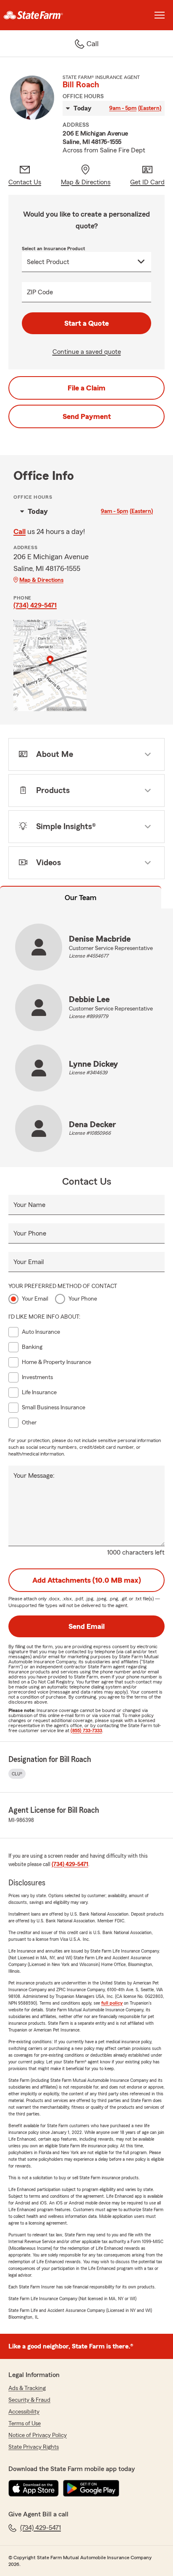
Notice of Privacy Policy (38, 2435)
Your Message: (34, 1476)
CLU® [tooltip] (17, 1774)
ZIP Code (40, 292)
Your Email (29, 1262)
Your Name (29, 1205)
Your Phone (30, 1233)
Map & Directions (41, 580)
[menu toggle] (160, 15)
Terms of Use (25, 2424)
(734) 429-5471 (35, 605)
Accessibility (24, 2412)
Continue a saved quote (87, 352)
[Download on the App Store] (34, 2488)
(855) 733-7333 (86, 1730)
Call (20, 531)
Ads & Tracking (27, 2388)
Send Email (86, 1626)
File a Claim (86, 388)
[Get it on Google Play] (91, 2488)
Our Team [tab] (81, 898)
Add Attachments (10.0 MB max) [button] (87, 1580)
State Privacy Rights (34, 2447)
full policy (112, 2003)
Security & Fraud (29, 2400)
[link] (43, 15)
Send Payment (87, 416)
